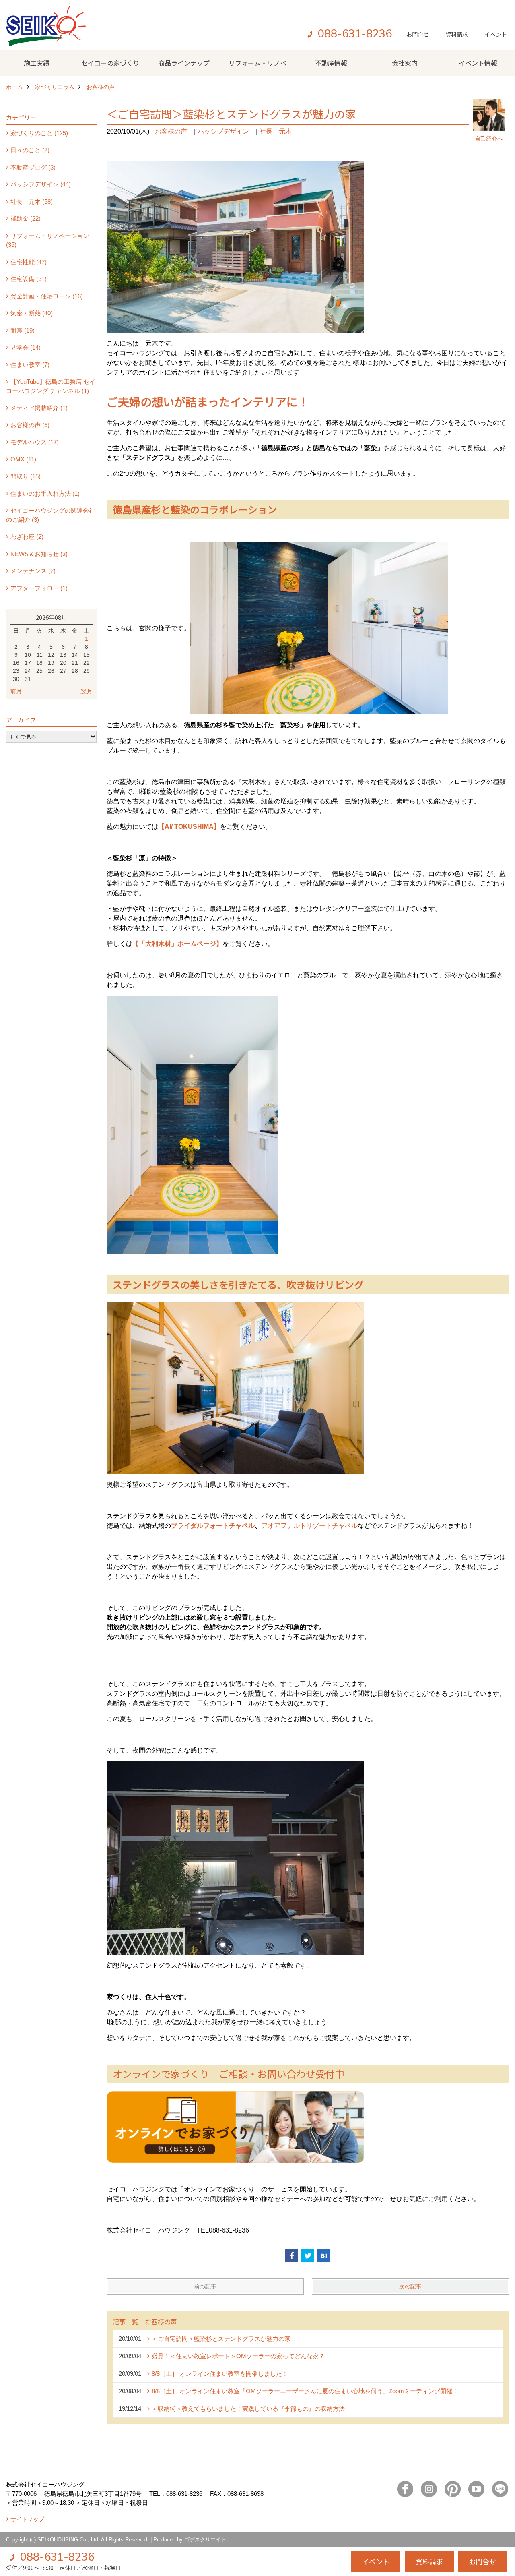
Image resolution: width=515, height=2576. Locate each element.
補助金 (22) (26, 218)
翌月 (87, 691)
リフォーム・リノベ (257, 63)
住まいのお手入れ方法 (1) (45, 493)
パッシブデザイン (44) (41, 184)
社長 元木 (276, 131)
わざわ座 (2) (27, 537)
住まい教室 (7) (30, 365)
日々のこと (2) (30, 150)
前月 (16, 691)
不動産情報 (331, 63)
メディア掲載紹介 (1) (39, 408)
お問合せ (418, 34)
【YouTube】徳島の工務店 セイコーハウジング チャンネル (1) (51, 386)
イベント (496, 34)
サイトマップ (27, 2519)
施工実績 (37, 63)
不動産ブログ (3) (33, 167)
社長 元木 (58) (32, 202)
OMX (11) (23, 459)
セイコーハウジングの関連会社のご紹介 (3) (50, 515)
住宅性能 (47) (29, 262)
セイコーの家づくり (110, 63)
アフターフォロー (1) (39, 588)
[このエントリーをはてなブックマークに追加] (324, 2256)
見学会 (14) (26, 347)
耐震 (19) (23, 330)
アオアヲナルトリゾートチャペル (309, 1526)
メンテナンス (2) (33, 571)
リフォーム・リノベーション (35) (47, 240)
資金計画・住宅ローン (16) (47, 296)
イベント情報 (478, 63)
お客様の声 (171, 131)
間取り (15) (26, 476)
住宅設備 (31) (29, 279)
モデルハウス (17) (35, 442)
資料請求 (457, 34)
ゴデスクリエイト (205, 2540)
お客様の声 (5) (30, 425)
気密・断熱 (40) (32, 313)
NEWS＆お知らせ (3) (39, 554)
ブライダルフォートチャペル (213, 1526)
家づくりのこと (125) (39, 133)
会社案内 (405, 63)
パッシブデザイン (223, 131)
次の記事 (410, 2286)
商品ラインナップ (184, 63)
